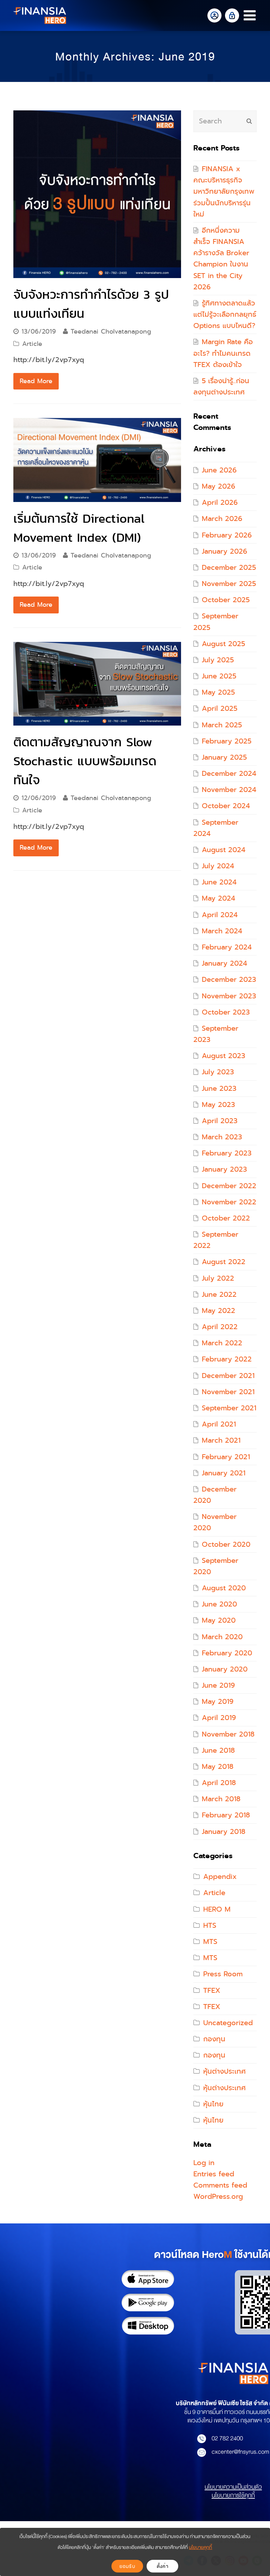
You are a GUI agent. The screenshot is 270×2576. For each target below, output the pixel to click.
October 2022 (226, 1218)
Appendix (220, 1877)
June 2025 (219, 676)
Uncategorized (228, 2023)
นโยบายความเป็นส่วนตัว (233, 2487)
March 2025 (222, 725)
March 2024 (222, 931)
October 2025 (226, 600)
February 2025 (227, 741)
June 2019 (218, 1685)
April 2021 (219, 1424)
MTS (210, 1942)
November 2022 (229, 1202)
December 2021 (228, 1376)
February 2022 (227, 1359)
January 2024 (224, 963)
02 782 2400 (227, 2438)
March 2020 (222, 1637)
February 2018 (226, 1815)
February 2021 (226, 1457)
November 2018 (228, 1734)
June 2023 (219, 1089)
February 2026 (227, 535)
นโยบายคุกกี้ (200, 2547)
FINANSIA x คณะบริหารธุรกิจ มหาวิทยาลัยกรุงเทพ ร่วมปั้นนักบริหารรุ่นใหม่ (224, 192)
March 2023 (222, 1137)
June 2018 (218, 1750)
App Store (148, 2279)
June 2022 (219, 1295)
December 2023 (229, 980)
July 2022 (218, 1278)
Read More (36, 381)
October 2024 (226, 806)
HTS (210, 1925)
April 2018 (219, 1783)
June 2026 (219, 470)
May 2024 (218, 898)
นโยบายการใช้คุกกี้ (233, 2495)
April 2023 (220, 1121)
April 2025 (220, 709)
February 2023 (227, 1153)
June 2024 (219, 882)
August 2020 (224, 1588)
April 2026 (220, 503)
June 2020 (219, 1604)
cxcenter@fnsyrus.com (240, 2452)
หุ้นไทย (213, 2104)
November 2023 (229, 996)
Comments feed (220, 2185)
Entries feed (214, 2174)
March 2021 (221, 1440)
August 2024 (224, 850)
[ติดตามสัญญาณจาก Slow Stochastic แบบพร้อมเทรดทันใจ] (97, 684)
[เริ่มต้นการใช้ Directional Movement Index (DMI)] (97, 460)
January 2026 (224, 551)
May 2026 (218, 486)
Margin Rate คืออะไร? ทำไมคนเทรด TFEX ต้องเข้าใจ (223, 353)
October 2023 (226, 1012)
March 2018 (221, 1799)
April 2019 (219, 1718)
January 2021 (224, 1473)
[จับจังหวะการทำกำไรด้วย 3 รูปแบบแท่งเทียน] (97, 194)
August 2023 (223, 1056)
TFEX (212, 1991)
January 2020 (225, 1669)
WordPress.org (218, 2197)
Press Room (223, 1974)
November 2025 (229, 584)
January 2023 (224, 1169)
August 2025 (223, 644)
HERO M (217, 1909)
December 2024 (229, 774)
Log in (204, 2163)
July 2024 (218, 866)
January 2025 (224, 757)
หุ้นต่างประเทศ (224, 2071)
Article (32, 344)
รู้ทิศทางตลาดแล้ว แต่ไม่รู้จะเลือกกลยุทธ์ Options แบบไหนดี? (225, 314)
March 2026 (222, 519)
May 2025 (218, 692)
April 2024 (220, 915)
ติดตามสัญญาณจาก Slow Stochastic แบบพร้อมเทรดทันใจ (85, 761)
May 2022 (218, 1311)
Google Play (148, 2303)
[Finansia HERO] (40, 15)
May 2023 (218, 1105)
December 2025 (229, 568)
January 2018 (224, 1832)
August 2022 (224, 1262)
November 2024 (229, 790)
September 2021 (229, 1408)
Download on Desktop (148, 2326)
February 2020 (227, 1653)
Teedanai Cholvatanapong (111, 331)
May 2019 (218, 1702)
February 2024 (227, 947)
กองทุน (214, 2039)
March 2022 (222, 1343)
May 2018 (218, 1767)
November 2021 (228, 1392)
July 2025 (218, 660)
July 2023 (218, 1072)
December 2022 (229, 1186)
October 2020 (226, 1544)
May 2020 (219, 1620)
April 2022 (220, 1327)
